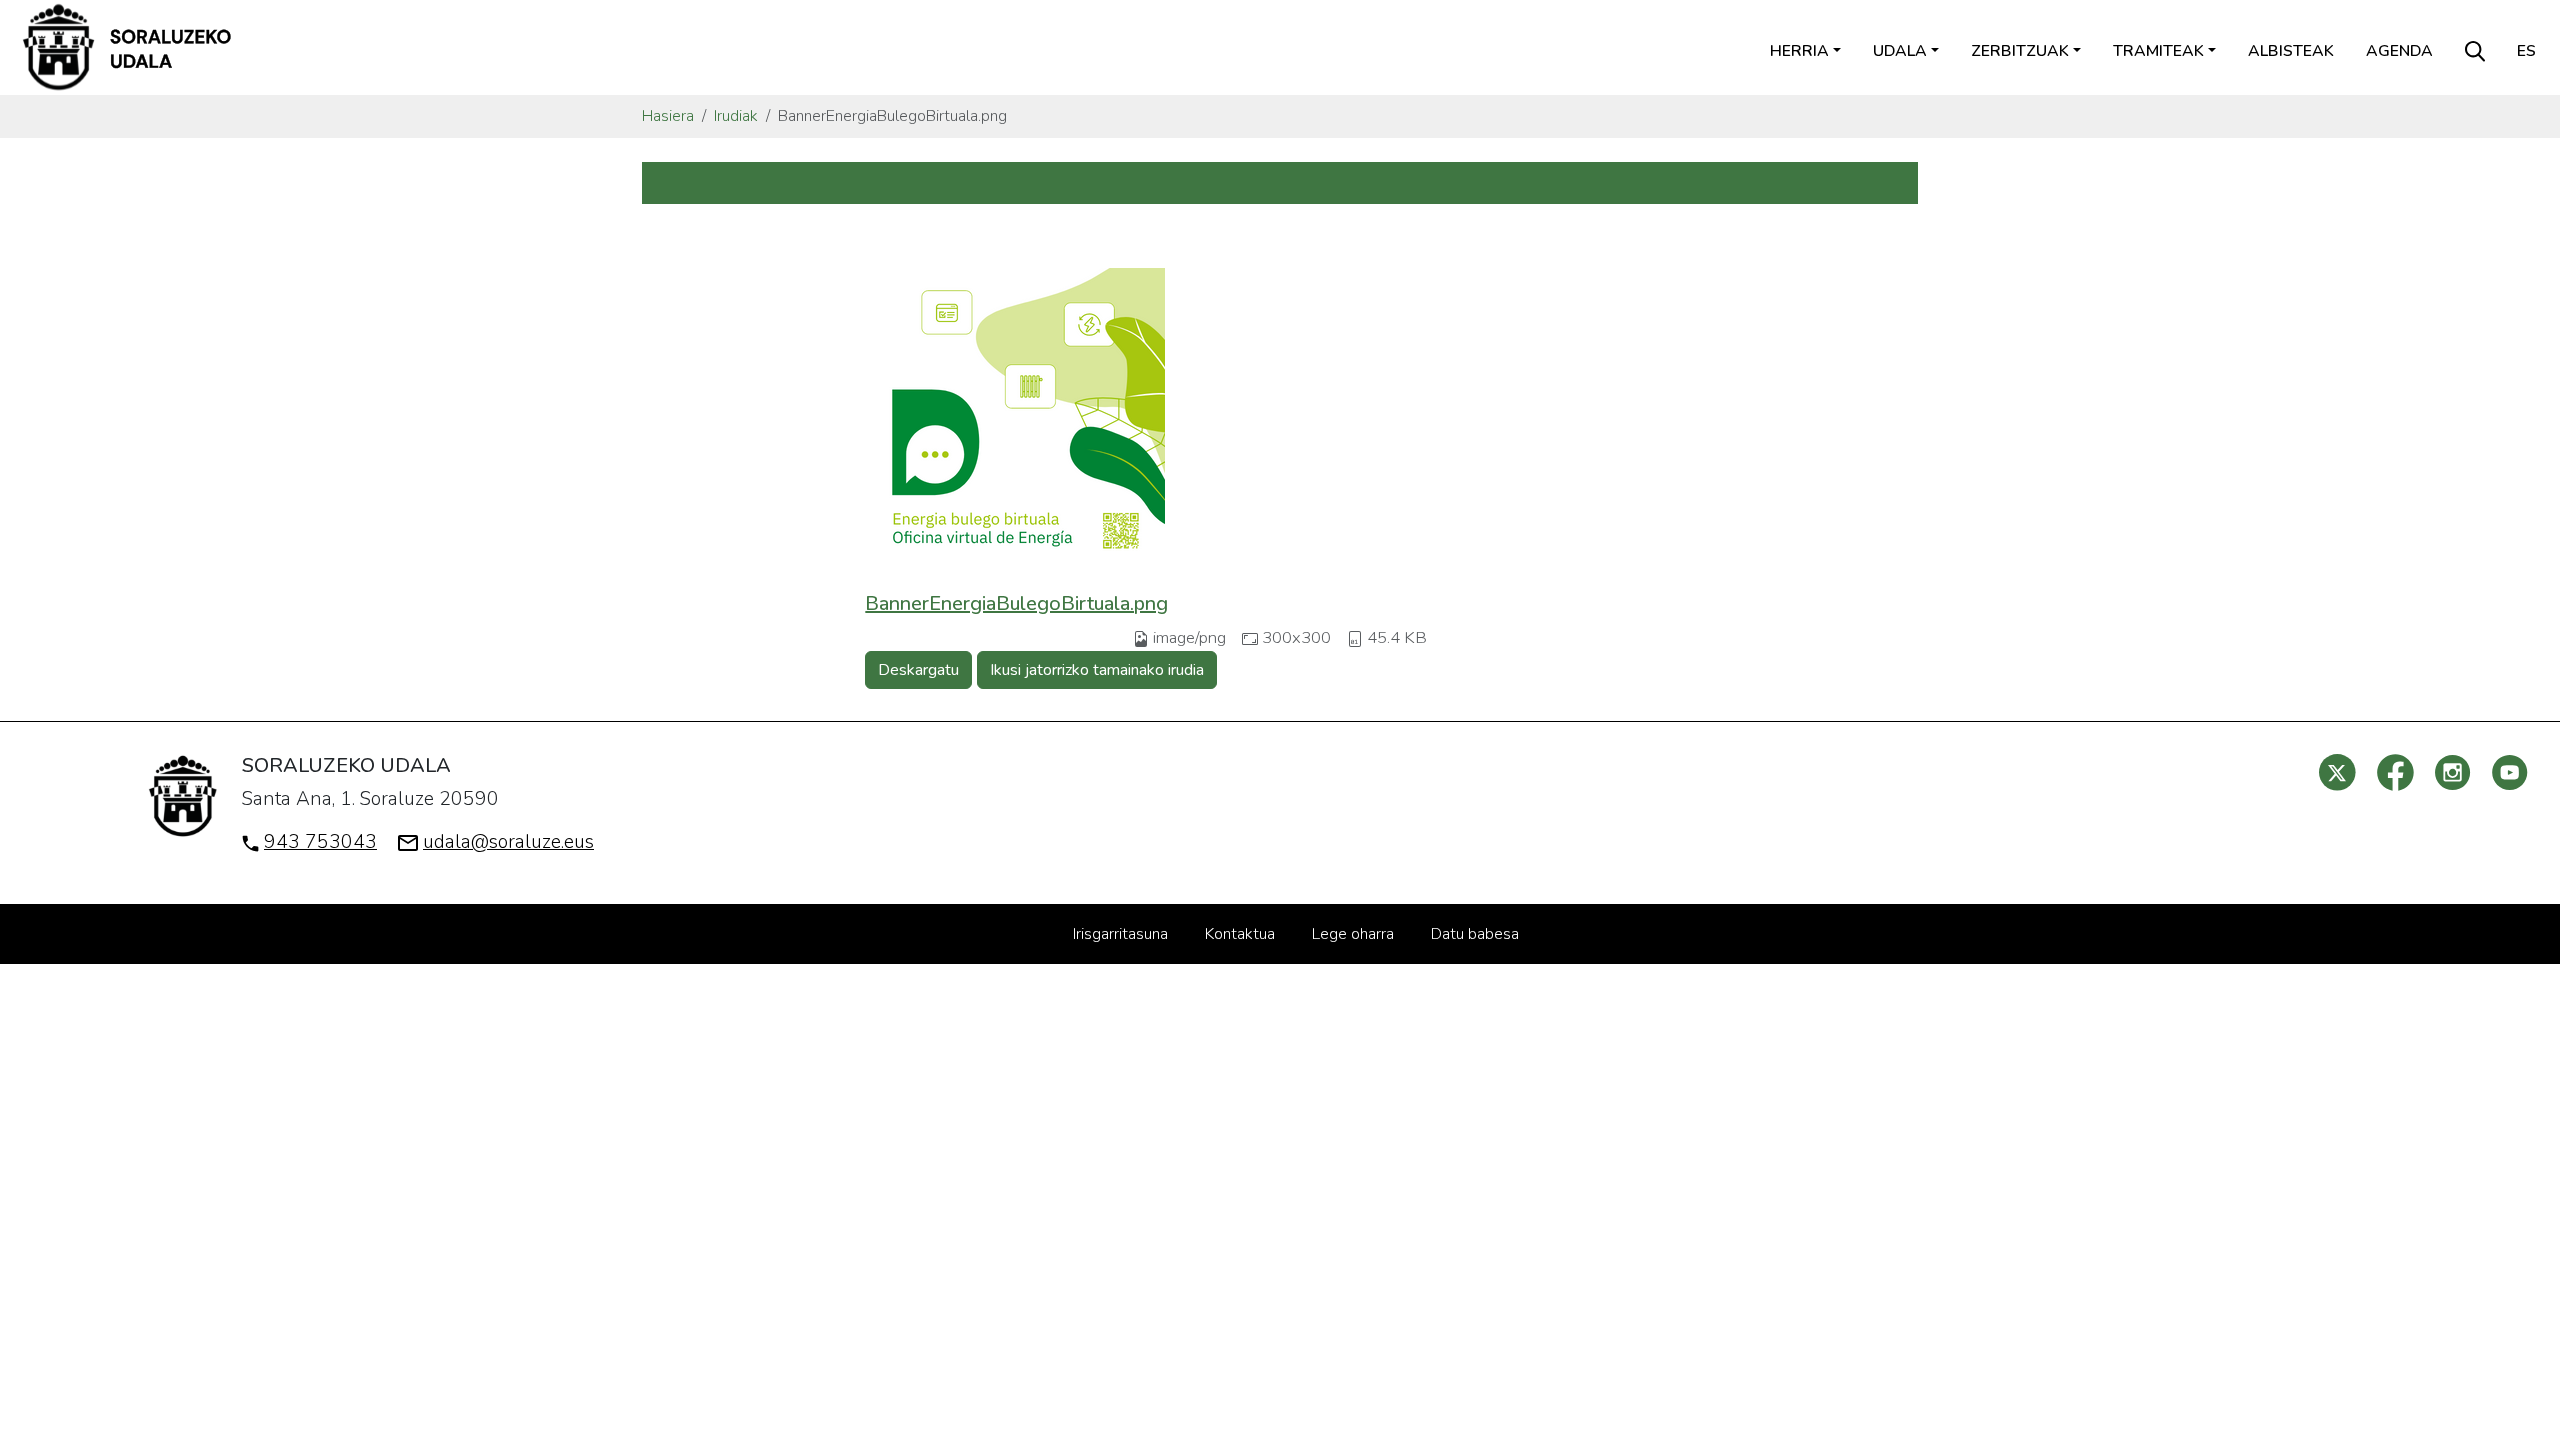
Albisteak (2291, 51)
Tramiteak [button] (2158, 51)
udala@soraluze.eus (508, 842)
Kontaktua (1240, 934)
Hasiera (668, 116)
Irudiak (736, 116)
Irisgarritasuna (1120, 934)
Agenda (2399, 51)
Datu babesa (1475, 934)
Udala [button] (1900, 51)
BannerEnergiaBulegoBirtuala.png (1016, 603)
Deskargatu (918, 670)
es (2526, 51)
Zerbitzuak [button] (2020, 51)
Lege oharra (1353, 934)
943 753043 (320, 842)
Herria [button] (1799, 51)
